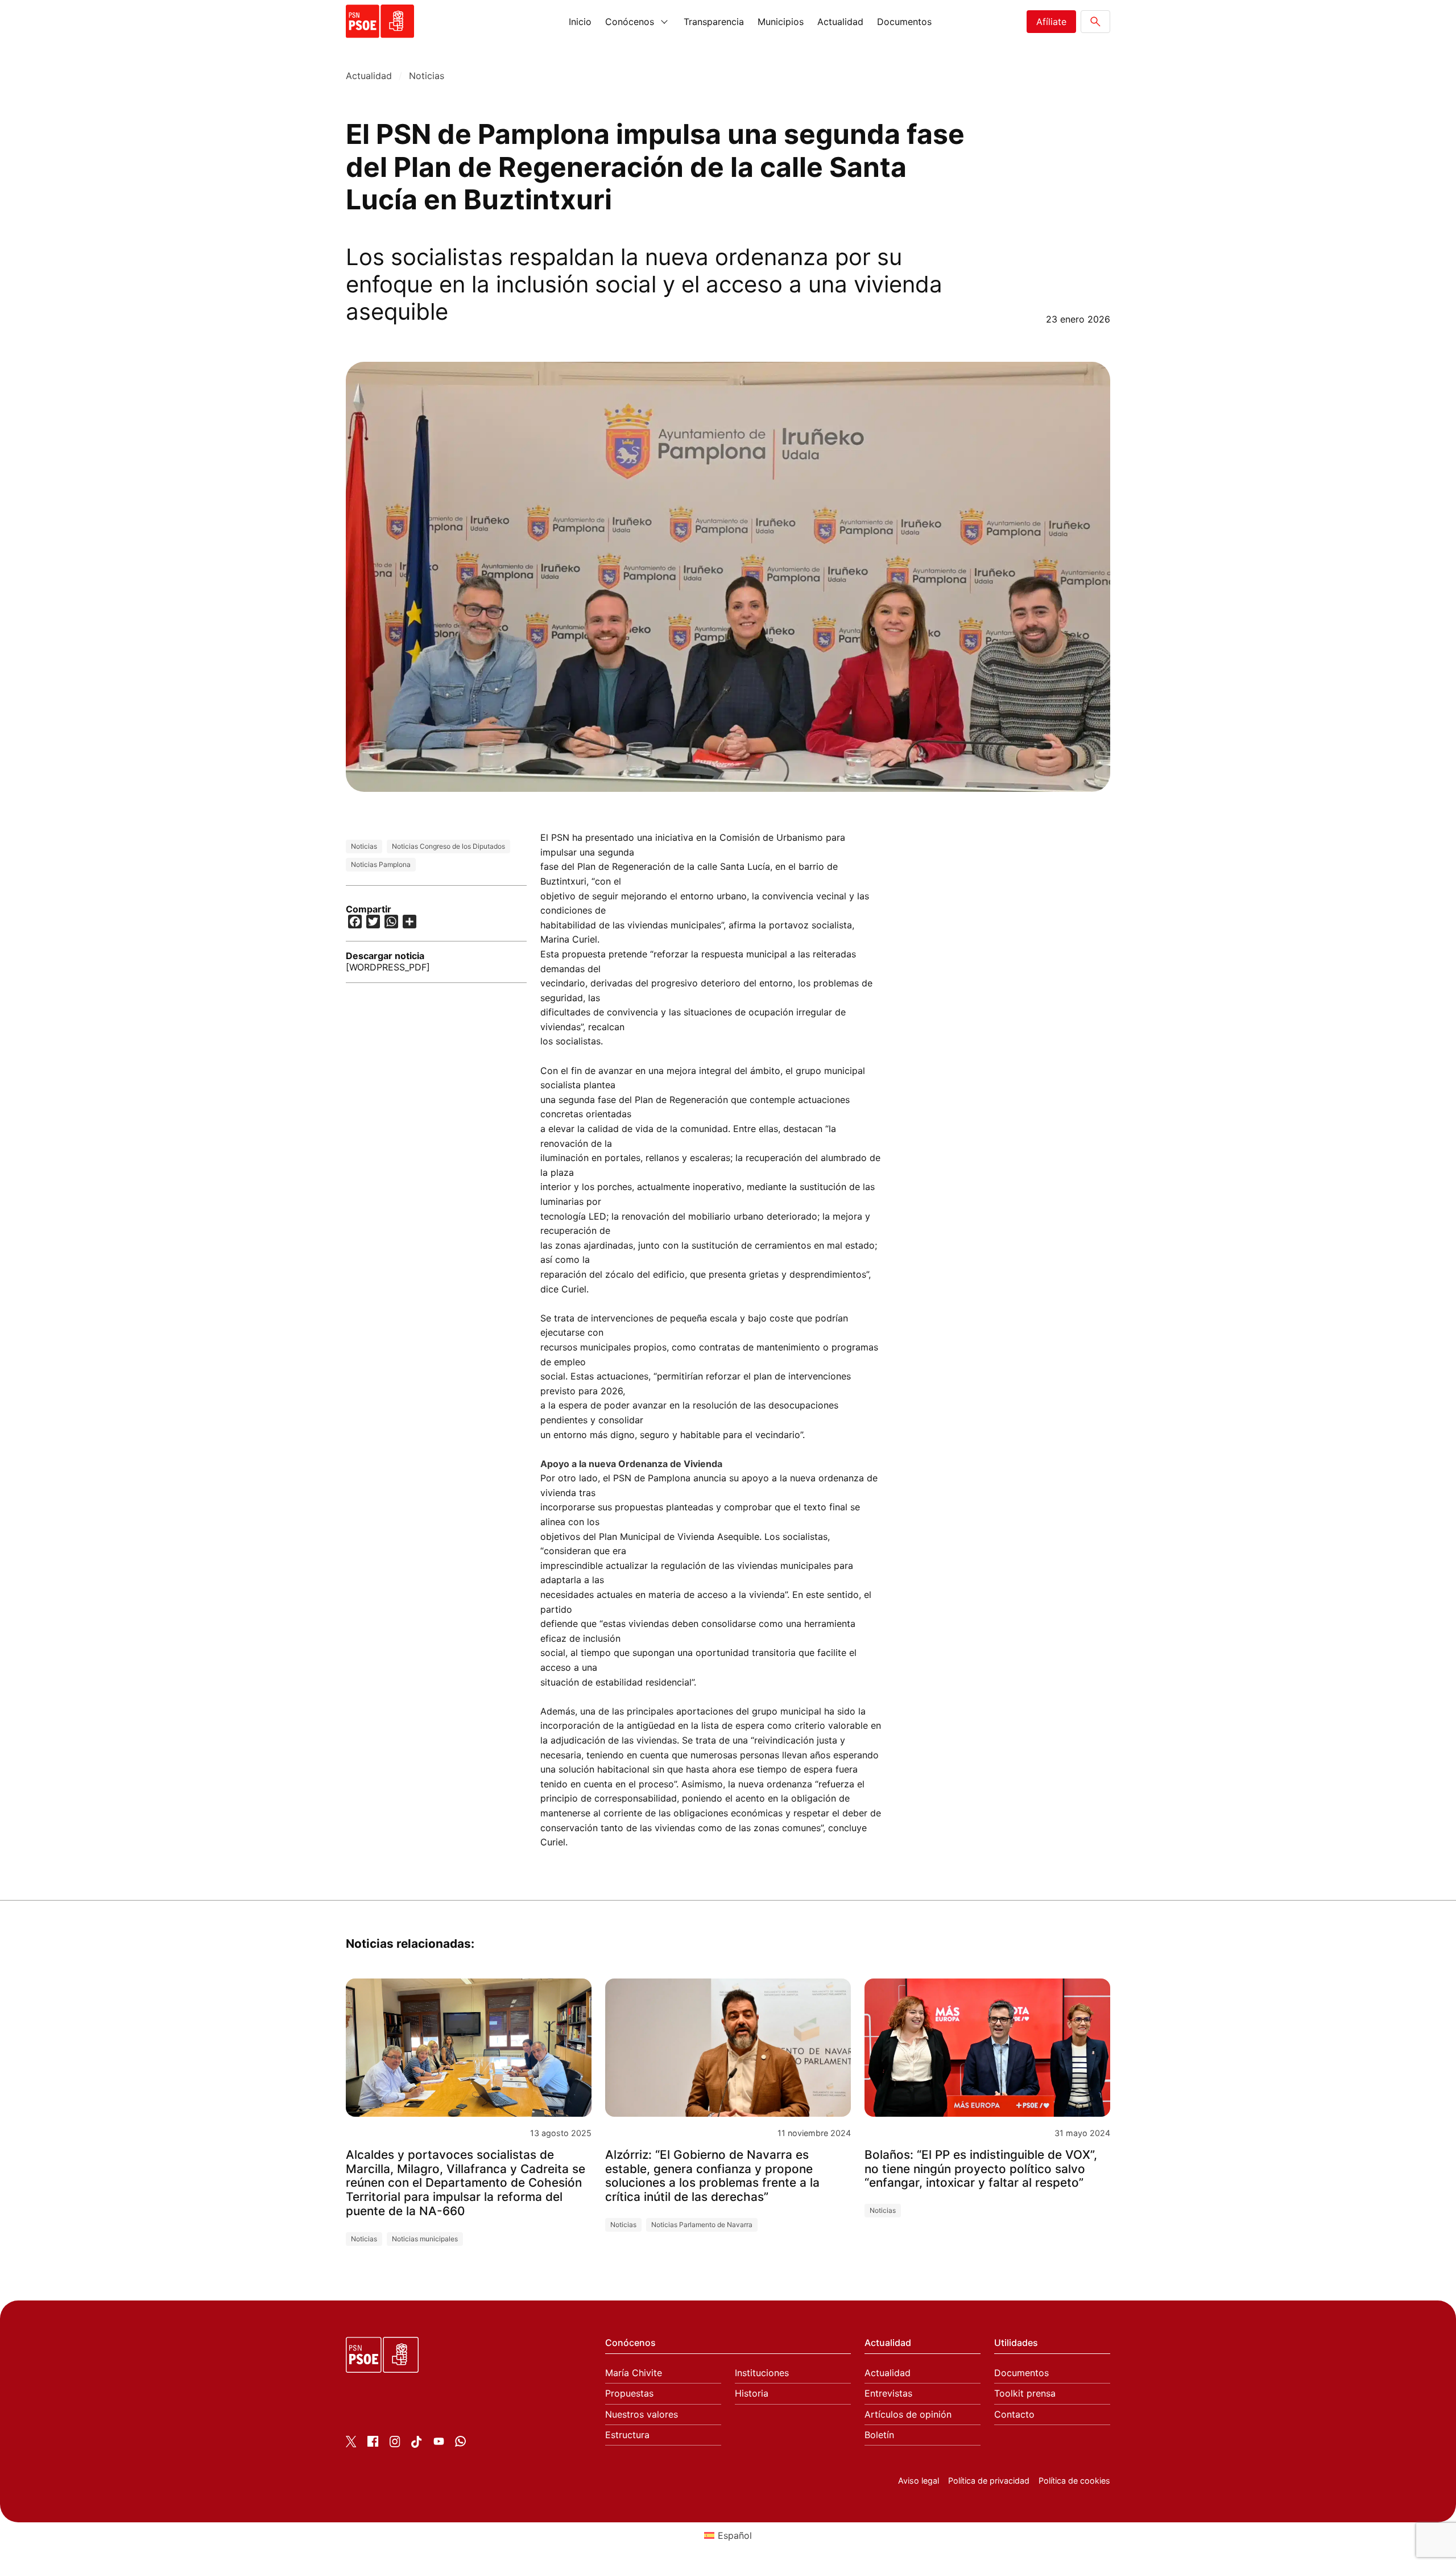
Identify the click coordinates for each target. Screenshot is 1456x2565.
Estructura (627, 2435)
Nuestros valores (642, 2415)
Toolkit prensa (1025, 2393)
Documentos (904, 22)
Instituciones (762, 2373)
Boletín (879, 2435)
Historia (752, 2393)
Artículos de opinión (908, 2415)
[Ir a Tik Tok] (417, 2444)
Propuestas (629, 2393)
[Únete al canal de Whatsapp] (460, 2443)
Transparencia (714, 22)
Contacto (1014, 2415)
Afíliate (1051, 22)
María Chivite (634, 2373)
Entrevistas (888, 2393)
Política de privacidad (989, 2481)
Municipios (781, 22)
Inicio (580, 22)
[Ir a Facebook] (373, 2443)
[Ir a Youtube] (439, 2443)
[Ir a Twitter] (351, 2444)
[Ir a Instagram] (395, 2444)
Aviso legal (919, 2481)
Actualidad (840, 22)
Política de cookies (1074, 2481)
